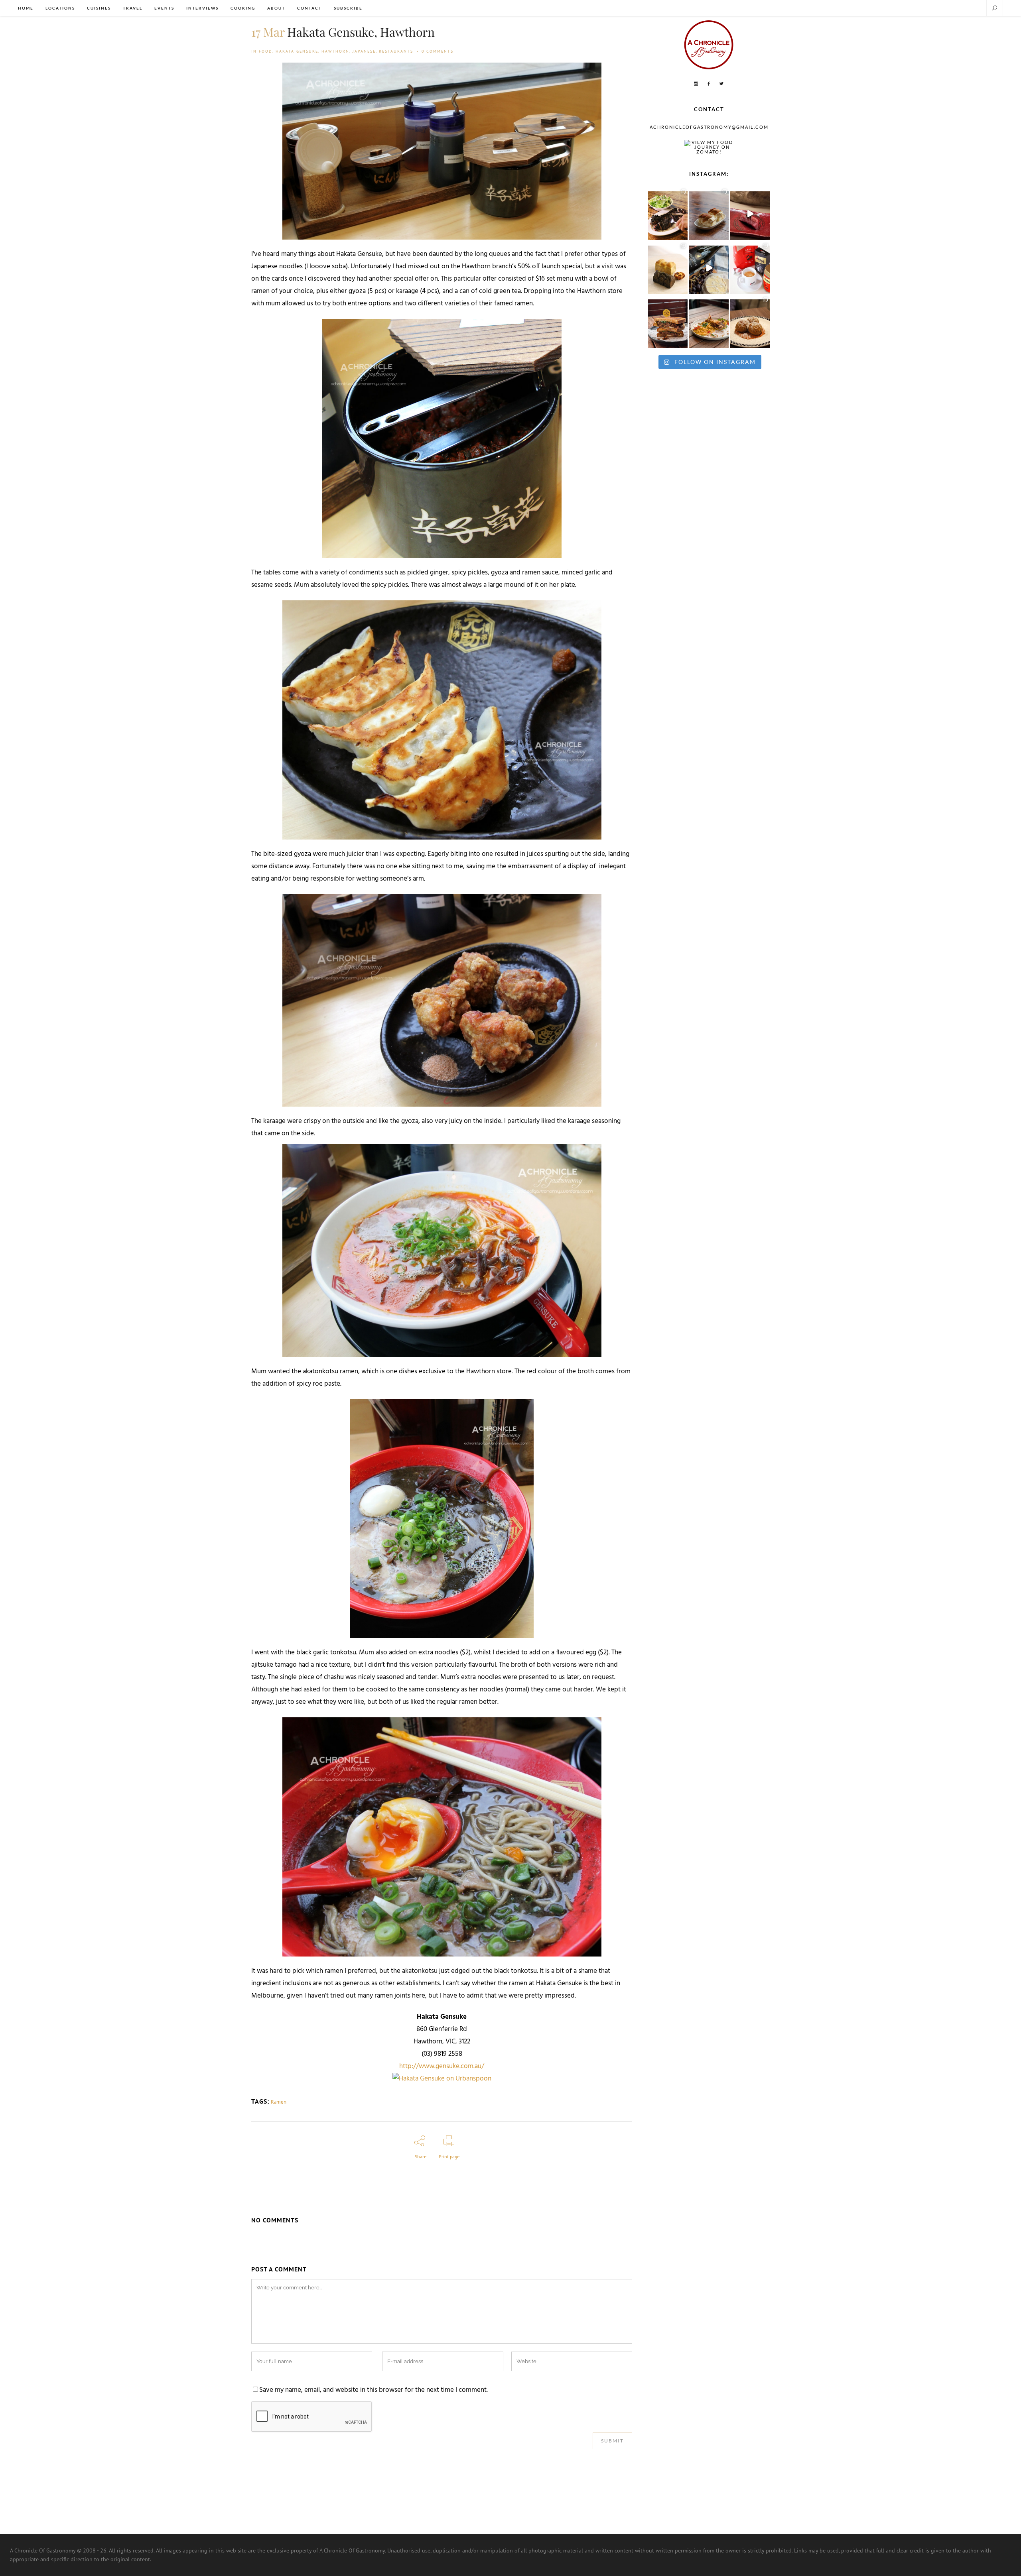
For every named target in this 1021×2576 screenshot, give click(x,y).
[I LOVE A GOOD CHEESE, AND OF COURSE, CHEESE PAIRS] (709, 268)
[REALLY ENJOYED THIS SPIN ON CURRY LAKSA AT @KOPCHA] (709, 322)
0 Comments (438, 51)
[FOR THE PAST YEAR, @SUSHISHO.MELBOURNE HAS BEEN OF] (750, 214)
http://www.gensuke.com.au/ (442, 2067)
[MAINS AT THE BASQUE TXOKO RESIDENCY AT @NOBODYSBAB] (668, 214)
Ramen (279, 2102)
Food (266, 51)
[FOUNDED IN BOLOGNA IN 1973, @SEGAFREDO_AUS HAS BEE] (750, 268)
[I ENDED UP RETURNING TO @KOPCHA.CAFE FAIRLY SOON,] (668, 322)
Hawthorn (335, 51)
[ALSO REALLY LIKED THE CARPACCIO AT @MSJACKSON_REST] (750, 322)
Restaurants (396, 51)
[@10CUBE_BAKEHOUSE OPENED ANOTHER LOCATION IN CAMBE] (668, 268)
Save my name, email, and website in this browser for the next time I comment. (374, 2390)
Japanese (364, 51)
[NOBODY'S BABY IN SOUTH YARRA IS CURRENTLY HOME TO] (709, 214)
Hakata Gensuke (297, 51)
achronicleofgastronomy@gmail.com (709, 127)
